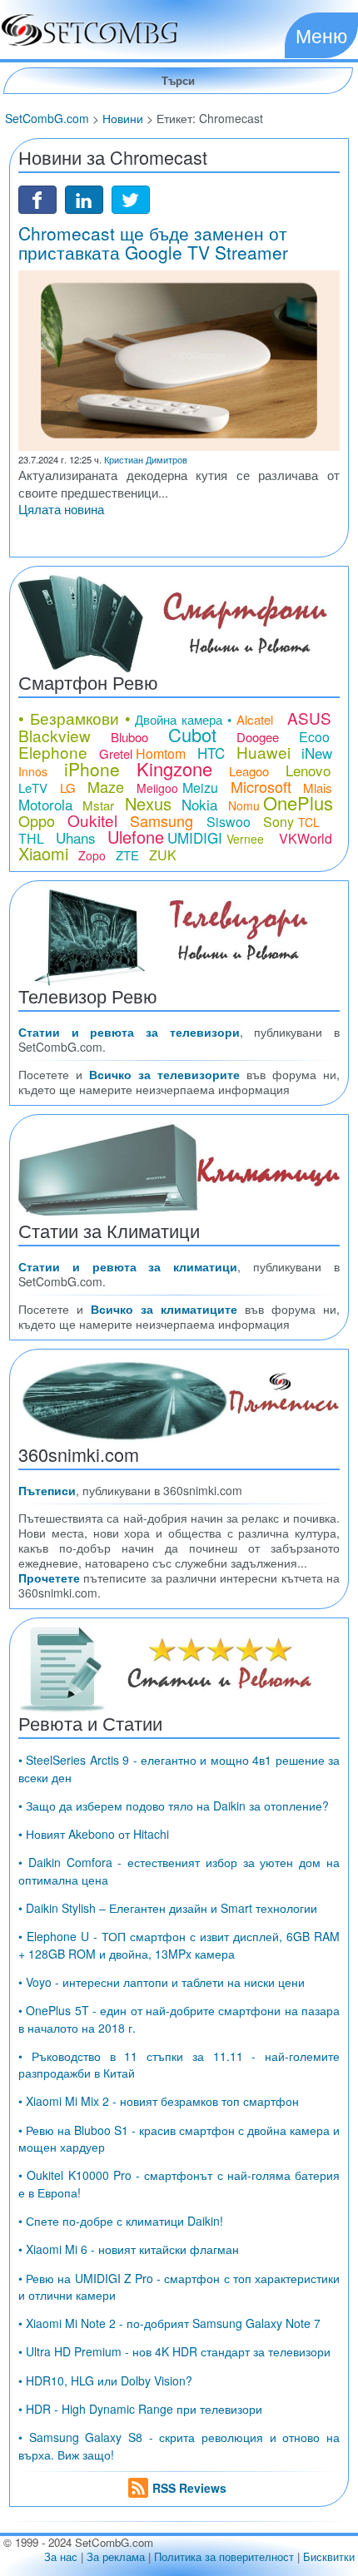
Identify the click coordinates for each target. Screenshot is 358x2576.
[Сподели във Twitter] (131, 198)
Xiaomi (43, 853)
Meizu (200, 788)
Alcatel (255, 719)
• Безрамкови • (75, 718)
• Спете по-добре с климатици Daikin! (121, 2221)
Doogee (258, 737)
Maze (106, 786)
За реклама (116, 2556)
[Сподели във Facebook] (37, 198)
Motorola (45, 804)
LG (68, 788)
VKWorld (306, 838)
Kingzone (174, 768)
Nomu (244, 805)
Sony (278, 822)
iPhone (92, 769)
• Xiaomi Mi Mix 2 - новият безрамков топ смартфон (159, 2101)
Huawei (264, 752)
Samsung (162, 820)
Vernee (245, 839)
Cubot (192, 734)
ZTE (127, 855)
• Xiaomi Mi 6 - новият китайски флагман (129, 2249)
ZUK (163, 855)
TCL (309, 822)
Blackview (55, 735)
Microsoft (261, 786)
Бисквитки (329, 2556)
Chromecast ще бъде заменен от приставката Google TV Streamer (153, 243)
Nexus (148, 803)
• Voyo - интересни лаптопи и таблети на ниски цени (162, 1982)
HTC (211, 753)
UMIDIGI (195, 837)
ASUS (309, 718)
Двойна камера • (183, 719)
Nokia (199, 804)
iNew (317, 753)
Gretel (116, 753)
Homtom (161, 753)
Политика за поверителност (224, 2556)
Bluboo (129, 737)
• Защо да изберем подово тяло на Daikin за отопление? (174, 1806)
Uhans (76, 837)
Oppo (37, 820)
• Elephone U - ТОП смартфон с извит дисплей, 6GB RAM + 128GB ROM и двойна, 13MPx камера (179, 1944)
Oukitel (92, 820)
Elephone (53, 752)
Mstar (98, 805)
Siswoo (229, 822)
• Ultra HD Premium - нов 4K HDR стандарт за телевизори (174, 2351)
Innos (33, 771)
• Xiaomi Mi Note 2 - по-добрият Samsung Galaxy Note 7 (169, 2323)
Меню (321, 35)
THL (31, 838)
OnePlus (298, 803)
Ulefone (136, 837)
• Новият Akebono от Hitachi (94, 1834)
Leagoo (249, 771)
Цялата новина (61, 509)
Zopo (92, 855)
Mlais (318, 788)
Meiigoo (157, 788)
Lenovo (308, 770)
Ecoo (314, 737)
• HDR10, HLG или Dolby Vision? (105, 2380)
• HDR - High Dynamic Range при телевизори (140, 2409)
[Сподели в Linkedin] (84, 198)
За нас (61, 2556)
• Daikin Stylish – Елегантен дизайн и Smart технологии (168, 1908)
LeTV (33, 788)
